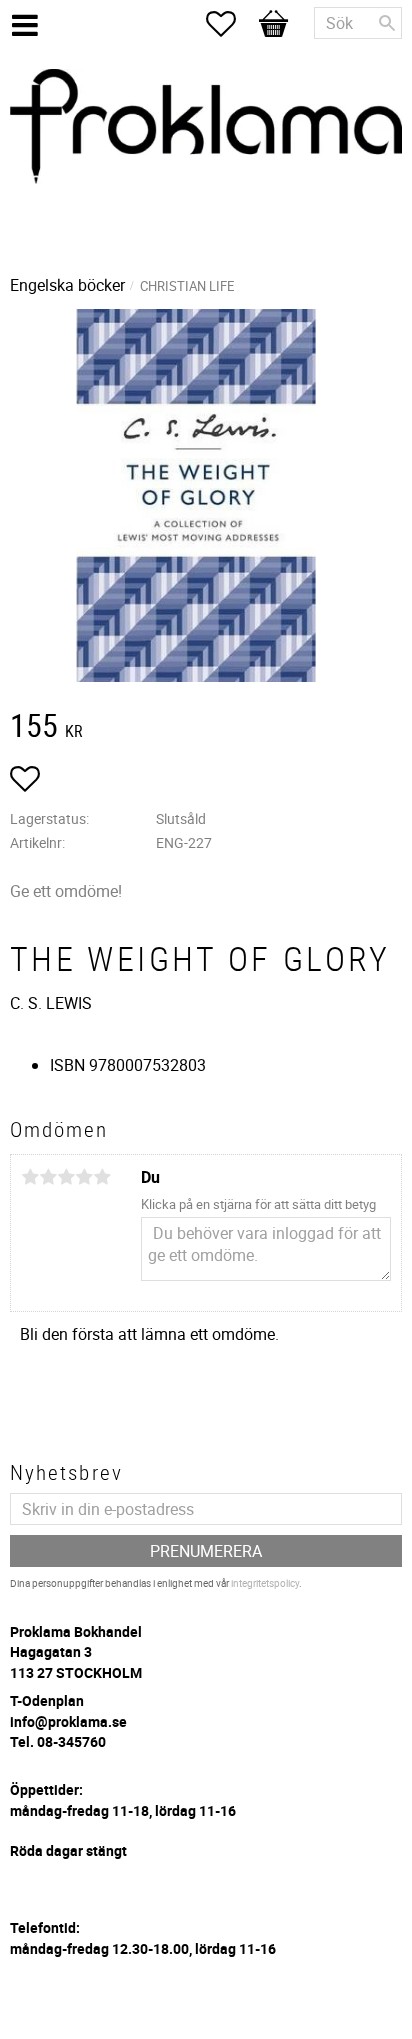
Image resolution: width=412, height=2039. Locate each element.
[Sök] (387, 23)
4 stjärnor (84, 1177)
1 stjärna (30, 1177)
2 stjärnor (48, 1177)
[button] (231, 24)
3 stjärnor (66, 1177)
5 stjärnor (102, 1177)
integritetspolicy (265, 1583)
